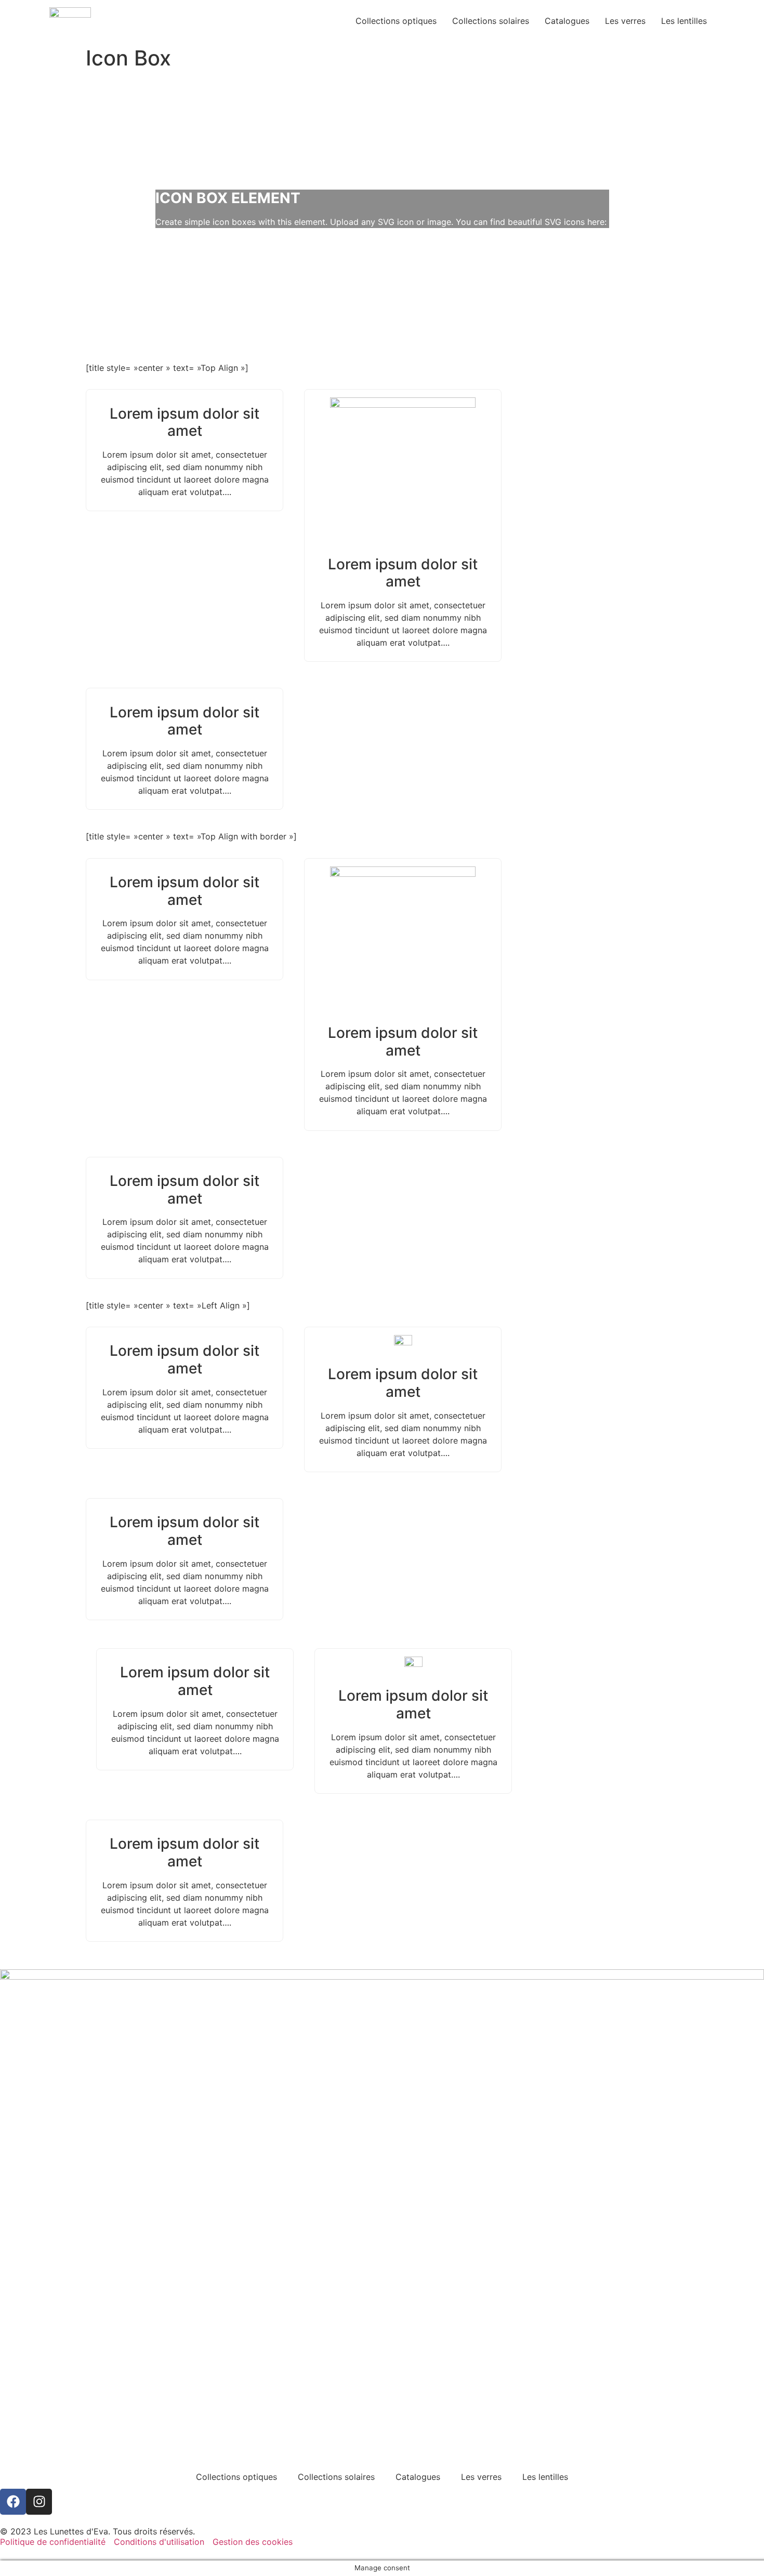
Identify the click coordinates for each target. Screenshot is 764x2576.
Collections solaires (491, 21)
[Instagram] (39, 2502)
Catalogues (567, 21)
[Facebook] (13, 2502)
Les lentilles (684, 21)
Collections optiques (396, 21)
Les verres (625, 21)
